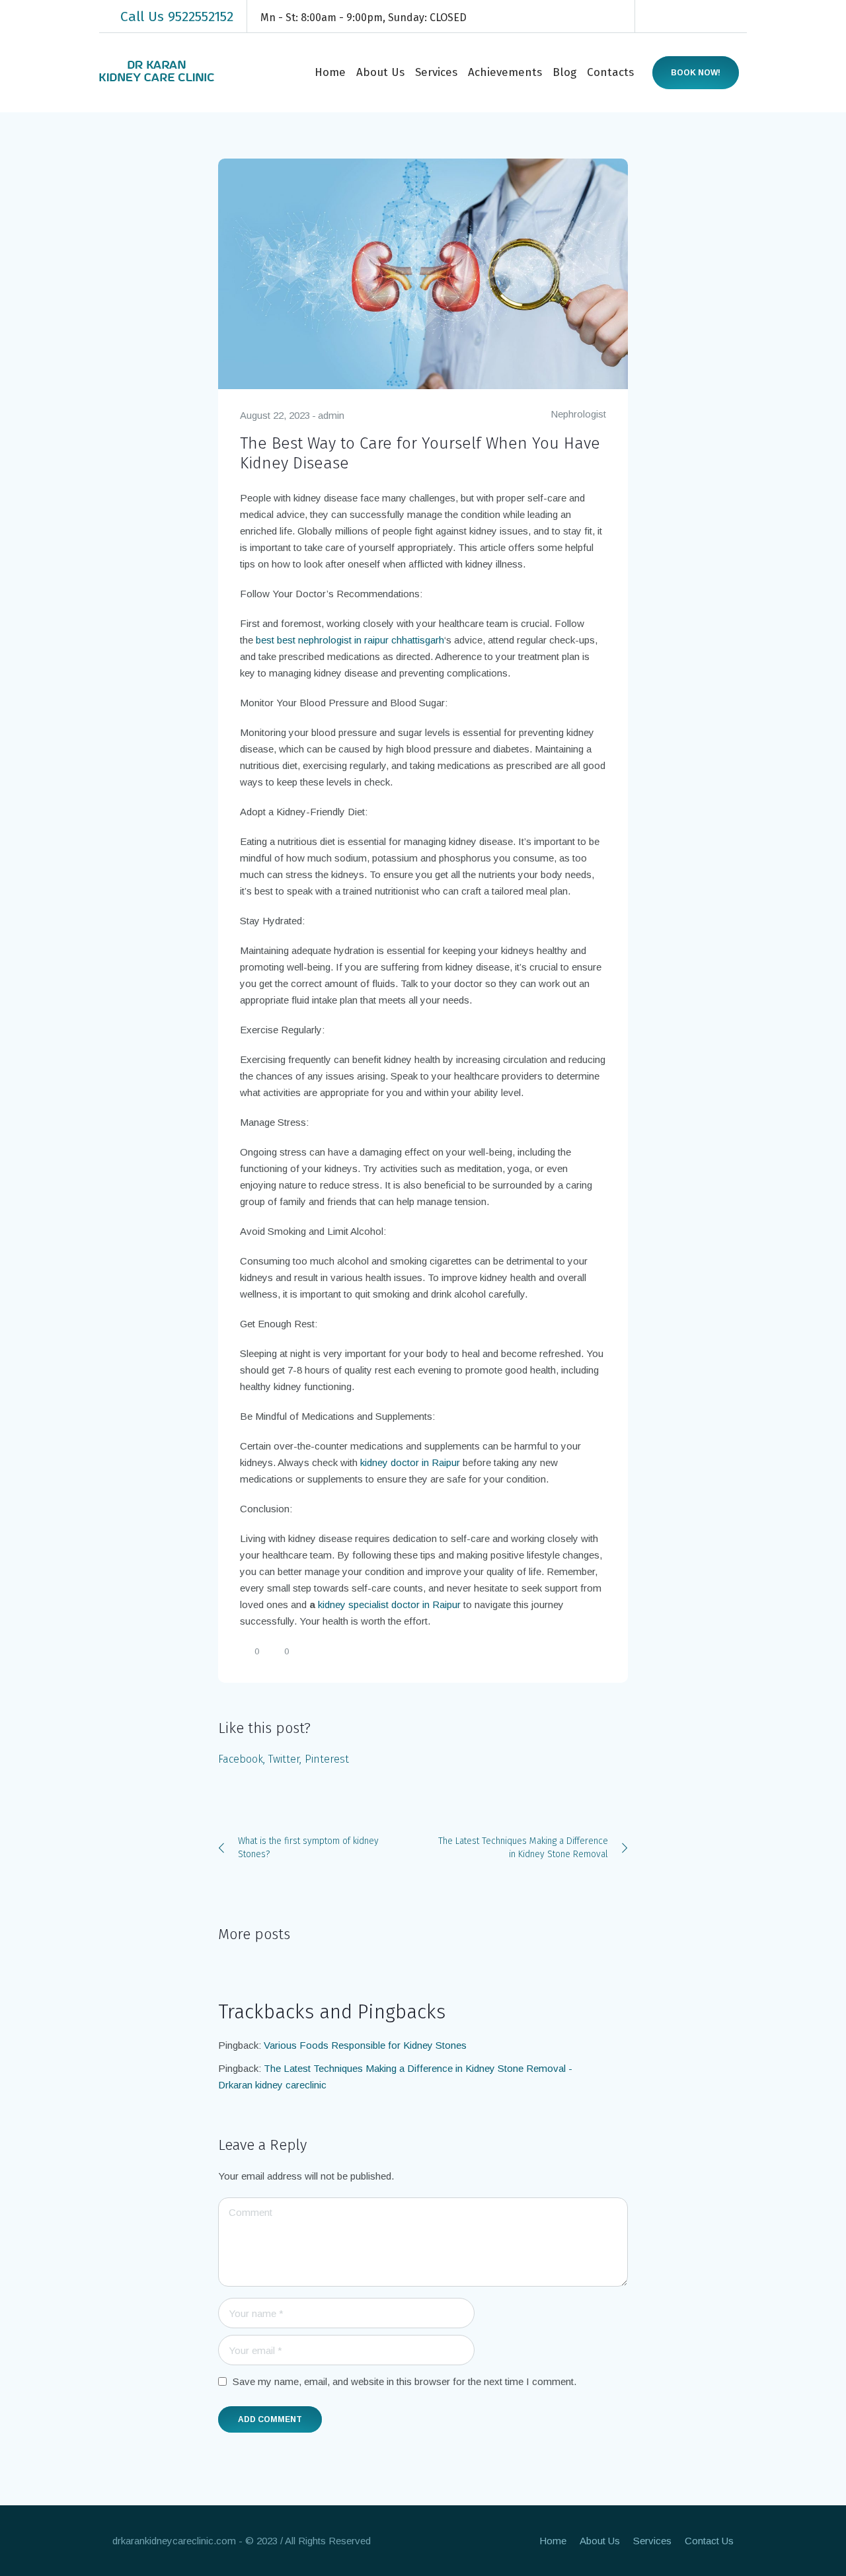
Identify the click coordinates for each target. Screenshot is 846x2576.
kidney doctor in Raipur (410, 1462)
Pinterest (327, 1759)
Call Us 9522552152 (177, 17)
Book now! (696, 73)
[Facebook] (658, 17)
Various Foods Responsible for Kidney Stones (365, 2045)
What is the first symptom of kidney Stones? (308, 1848)
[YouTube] (738, 17)
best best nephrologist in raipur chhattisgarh (350, 640)
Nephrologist (578, 414)
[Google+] (678, 17)
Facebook (241, 1759)
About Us (600, 2541)
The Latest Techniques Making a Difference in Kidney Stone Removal (523, 1848)
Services (652, 2541)
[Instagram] (698, 17)
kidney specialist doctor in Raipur (389, 1604)
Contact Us (709, 2541)
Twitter (284, 1759)
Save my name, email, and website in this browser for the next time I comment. (404, 2381)
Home (553, 2541)
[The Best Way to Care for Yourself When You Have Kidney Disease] (423, 273)
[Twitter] (718, 17)
